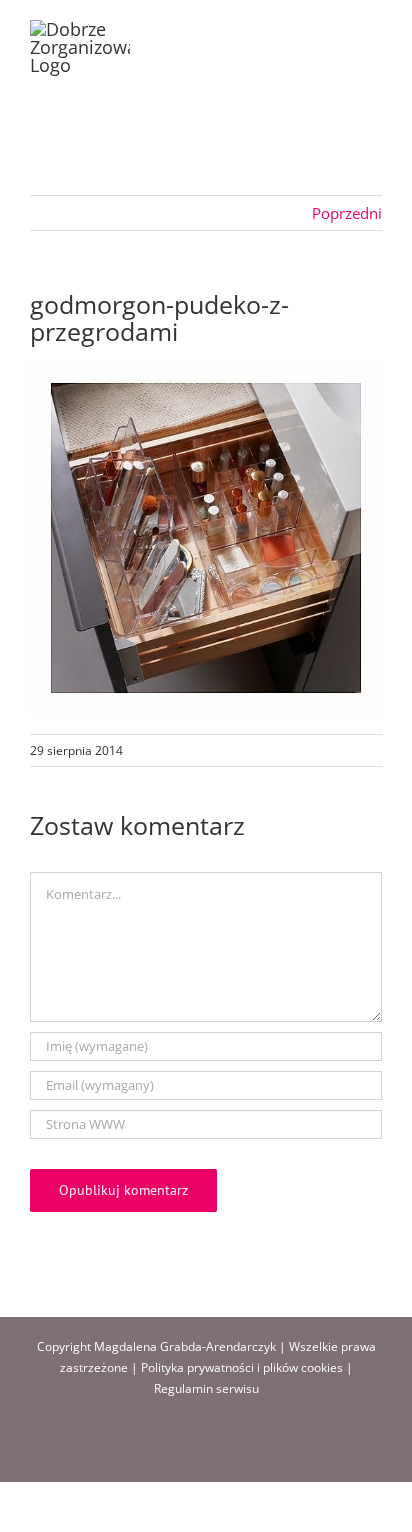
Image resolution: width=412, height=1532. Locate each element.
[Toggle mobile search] (338, 30)
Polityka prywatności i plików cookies (242, 1367)
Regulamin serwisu (206, 1388)
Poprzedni (347, 213)
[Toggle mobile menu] (374, 30)
